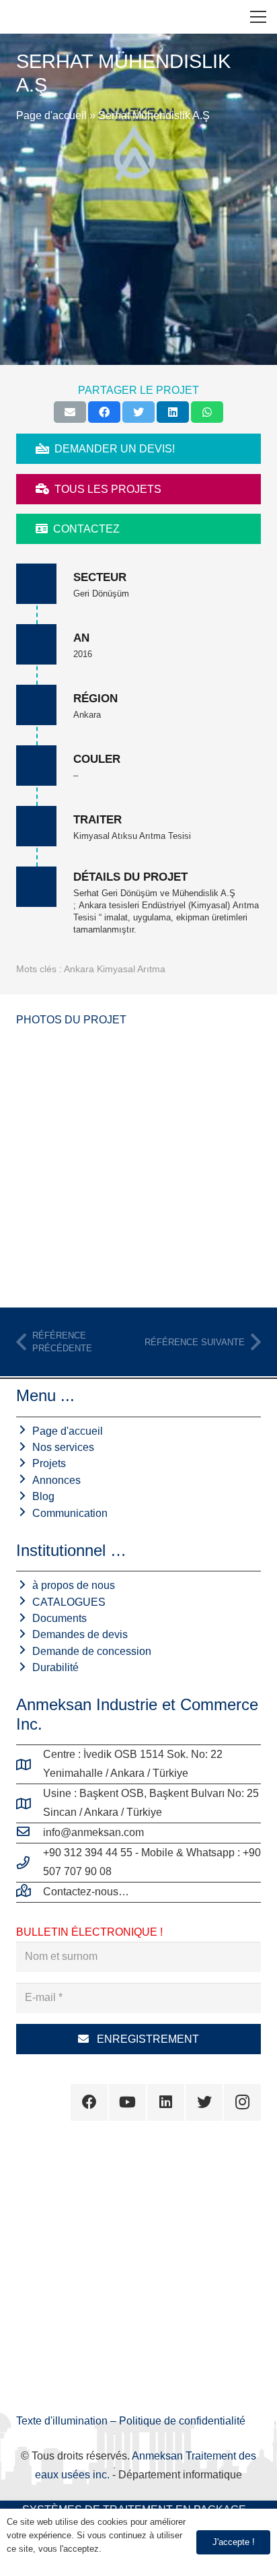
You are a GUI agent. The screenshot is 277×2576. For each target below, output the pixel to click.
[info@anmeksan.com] (30, 1833)
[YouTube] (127, 2102)
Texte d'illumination (63, 2421)
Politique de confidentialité (182, 2421)
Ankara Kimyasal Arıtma (115, 969)
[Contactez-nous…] (30, 1892)
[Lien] (21, 17)
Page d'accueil (51, 115)
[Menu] (258, 17)
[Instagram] (242, 2102)
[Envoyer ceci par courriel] (70, 412)
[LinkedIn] (166, 2102)
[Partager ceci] (104, 412)
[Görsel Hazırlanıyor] (138, 1165)
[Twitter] (204, 2102)
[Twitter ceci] (138, 412)
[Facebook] (89, 2102)
